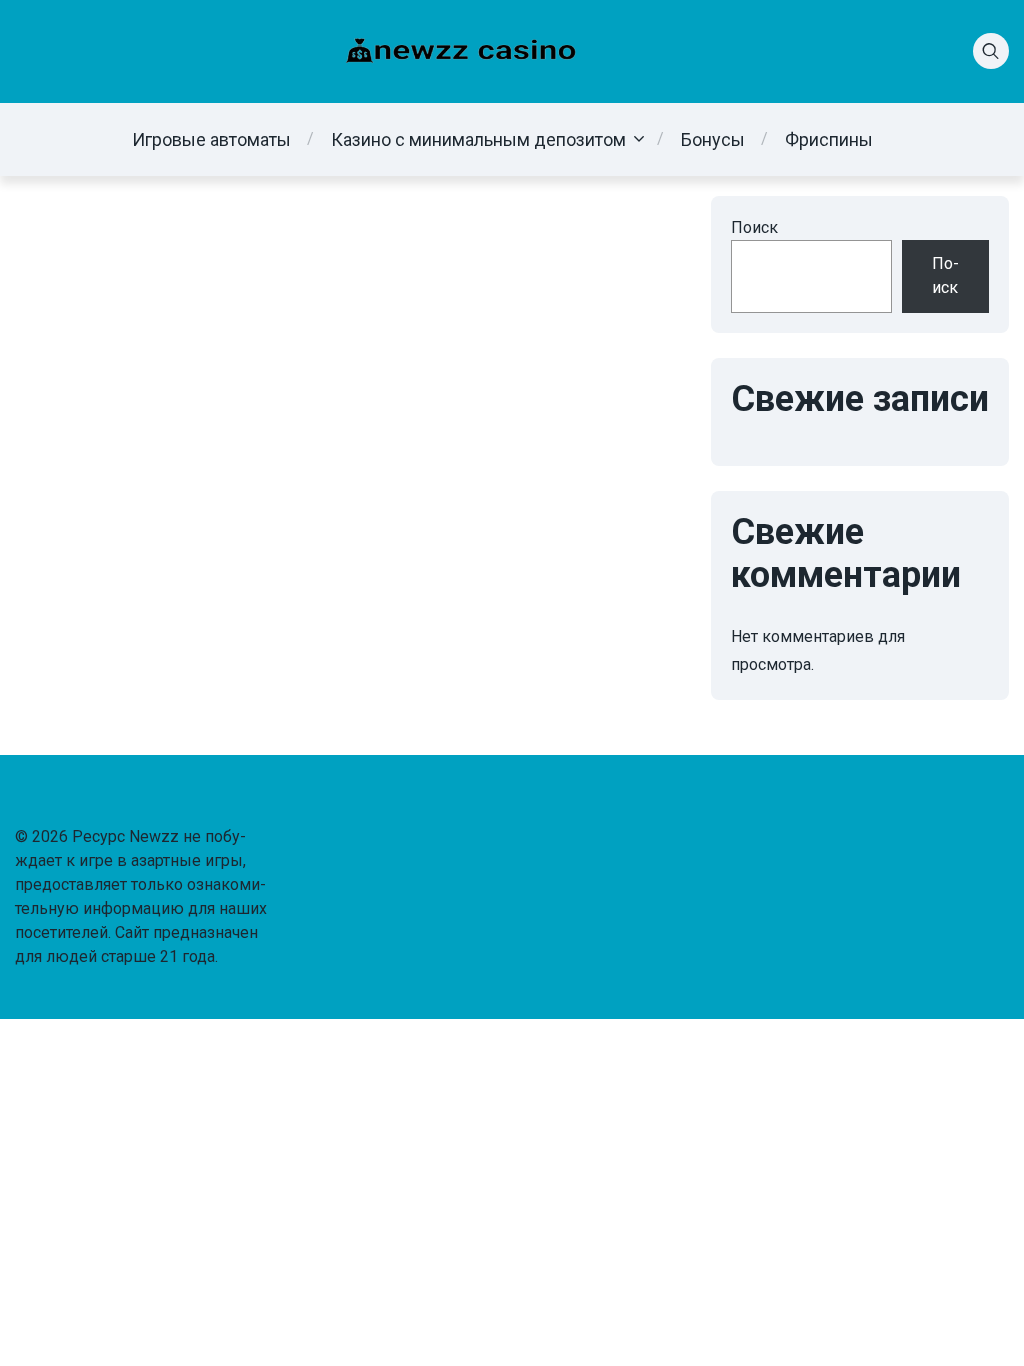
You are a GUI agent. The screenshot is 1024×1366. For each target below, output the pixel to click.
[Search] (991, 51)
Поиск (754, 227)
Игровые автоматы (211, 139)
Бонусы (713, 139)
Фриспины (829, 139)
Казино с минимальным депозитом (478, 139)
